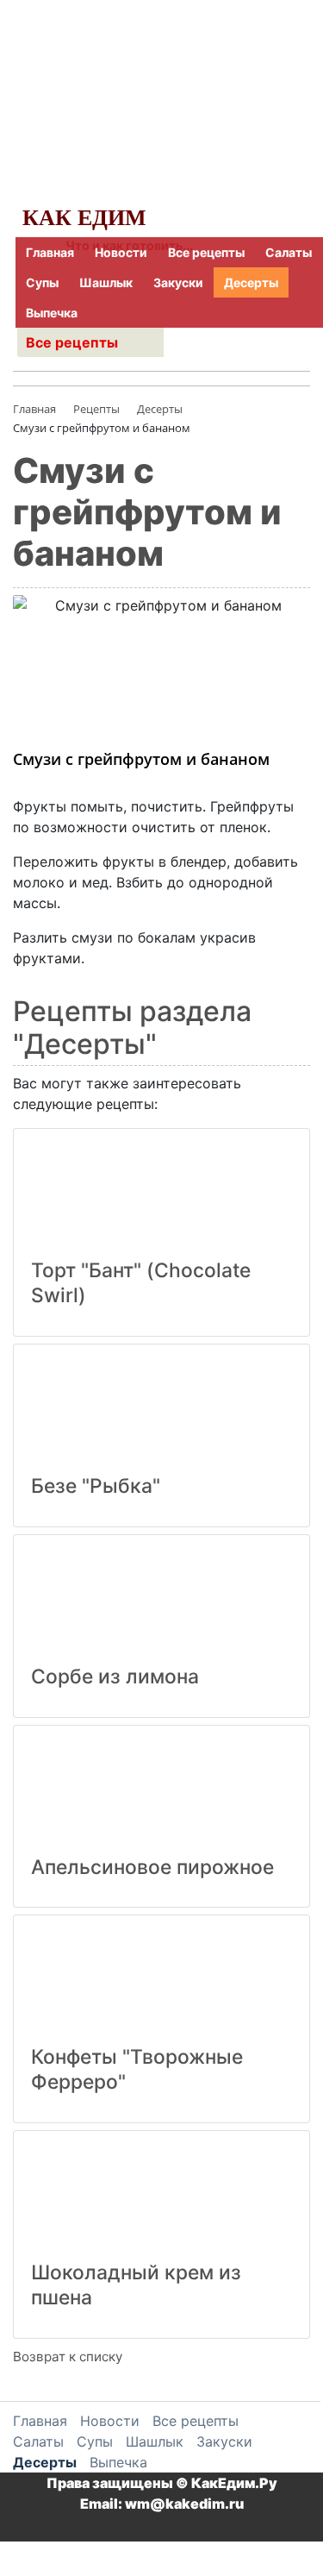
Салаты (289, 252)
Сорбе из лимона (115, 1677)
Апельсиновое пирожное (152, 1867)
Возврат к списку (68, 2357)
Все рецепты (206, 252)
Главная (50, 252)
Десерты (251, 282)
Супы (42, 282)
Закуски (178, 282)
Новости (121, 252)
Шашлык (106, 282)
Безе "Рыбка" (96, 1486)
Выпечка (52, 313)
